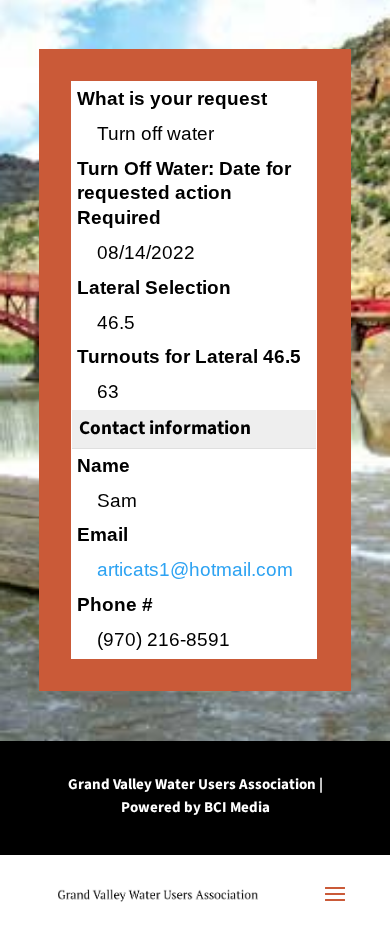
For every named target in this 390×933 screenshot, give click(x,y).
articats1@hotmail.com (195, 569)
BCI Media (237, 807)
